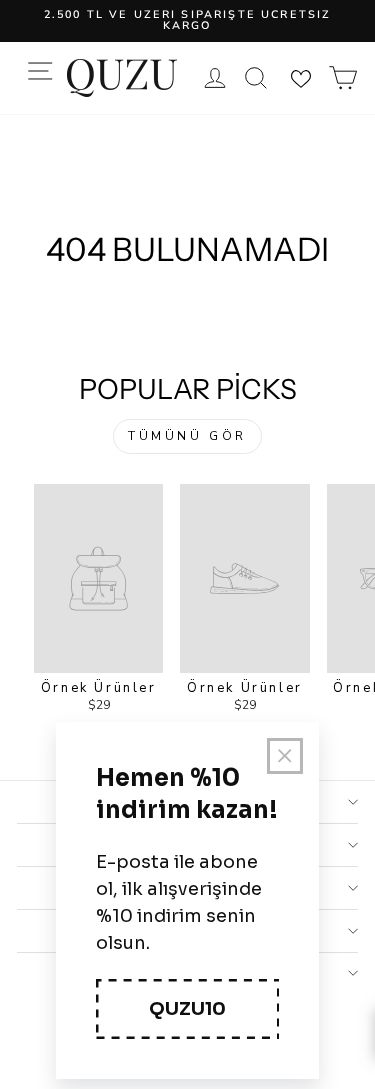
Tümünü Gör (187, 436)
